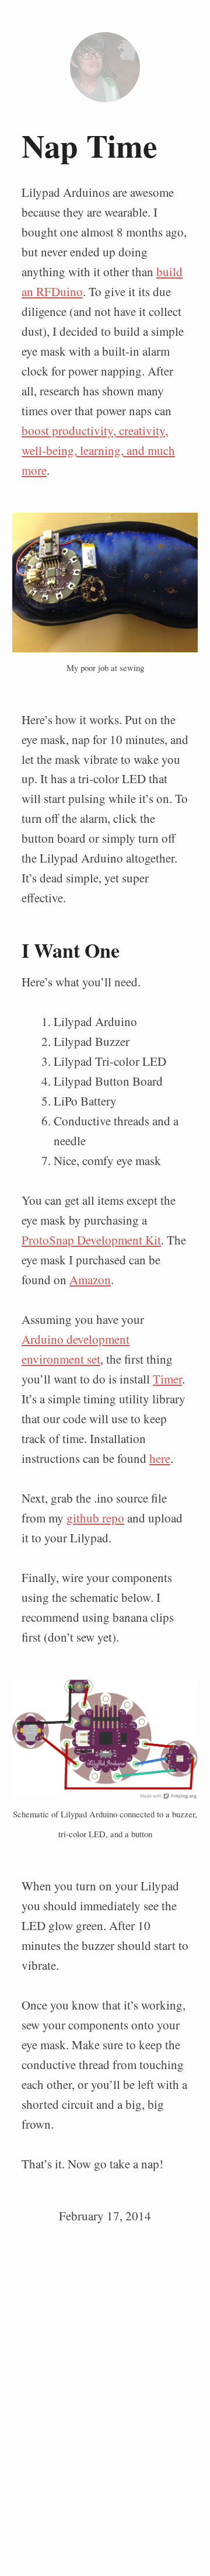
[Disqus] (105, 2392)
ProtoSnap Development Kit (91, 1240)
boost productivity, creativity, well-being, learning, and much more (98, 450)
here (160, 1458)
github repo (95, 1518)
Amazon (90, 1280)
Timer (167, 1379)
